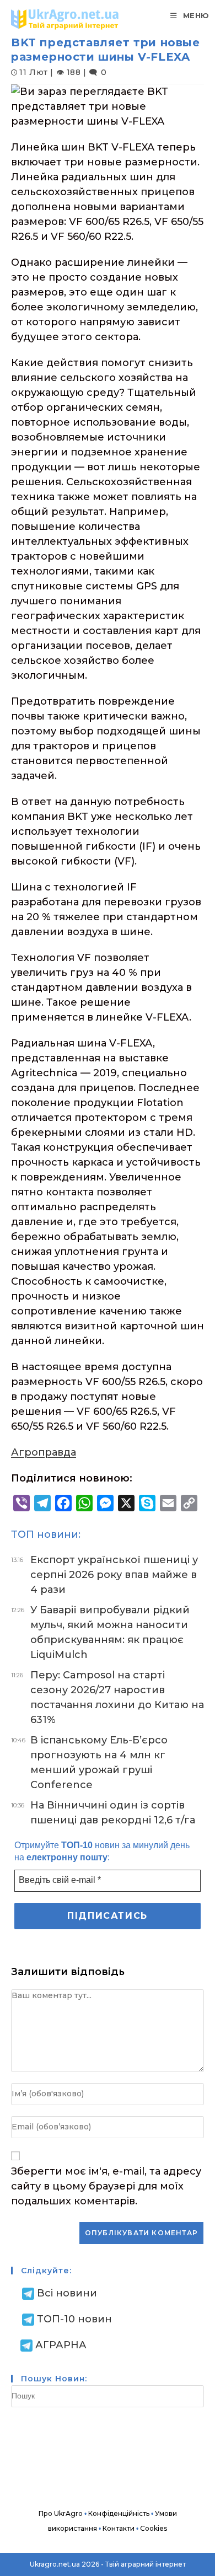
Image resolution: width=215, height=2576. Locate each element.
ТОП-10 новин (74, 2319)
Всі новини (67, 2293)
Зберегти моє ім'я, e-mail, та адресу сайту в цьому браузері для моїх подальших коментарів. (106, 2186)
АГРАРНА (61, 2345)
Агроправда (44, 1452)
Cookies (154, 2528)
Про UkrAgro (61, 2513)
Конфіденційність (119, 2513)
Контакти (119, 2528)
